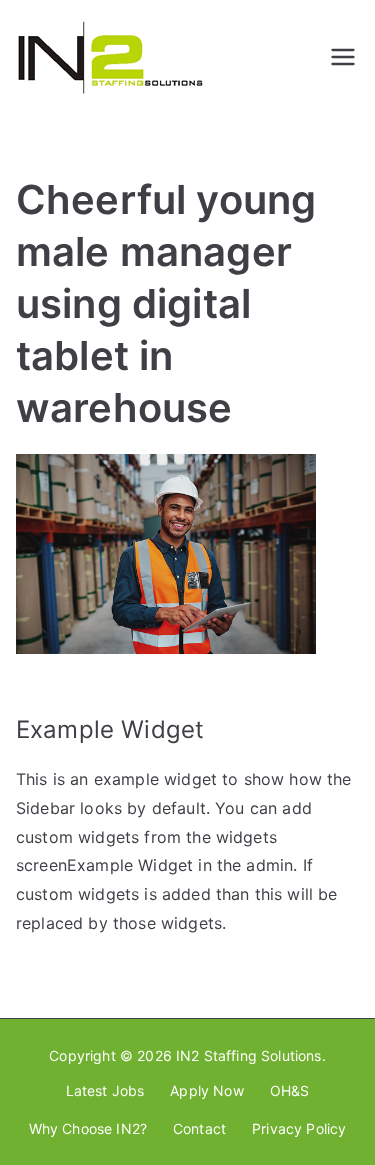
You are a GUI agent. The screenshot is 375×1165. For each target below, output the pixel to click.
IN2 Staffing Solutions (249, 1055)
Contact (199, 1128)
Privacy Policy (299, 1128)
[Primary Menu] (343, 57)
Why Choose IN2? (88, 1128)
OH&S (290, 1090)
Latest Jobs (105, 1090)
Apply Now (206, 1090)
